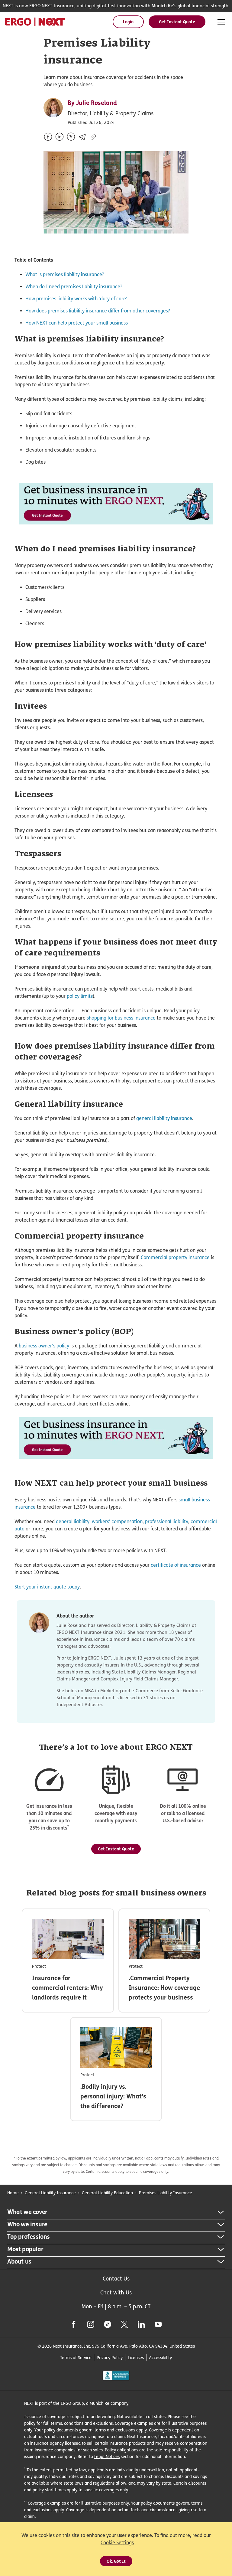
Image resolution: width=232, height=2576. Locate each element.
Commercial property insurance (175, 1257)
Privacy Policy (110, 2357)
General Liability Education (107, 2193)
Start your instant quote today (47, 1587)
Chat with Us (116, 2292)
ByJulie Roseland (92, 103)
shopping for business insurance (121, 1018)
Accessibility (160, 2357)
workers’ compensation (117, 1521)
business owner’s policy (44, 1346)
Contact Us (116, 2279)
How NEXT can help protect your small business (77, 323)
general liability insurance (164, 1118)
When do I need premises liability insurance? (74, 287)
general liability (73, 1521)
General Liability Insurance (50, 2193)
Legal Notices (107, 2456)
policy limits (80, 996)
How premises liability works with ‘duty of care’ (76, 299)
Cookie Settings (117, 2543)
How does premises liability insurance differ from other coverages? (98, 311)
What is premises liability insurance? (65, 274)
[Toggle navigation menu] (221, 22)
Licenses (136, 2357)
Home (13, 2193)
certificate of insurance (176, 1565)
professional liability (167, 1521)
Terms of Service (76, 2357)
